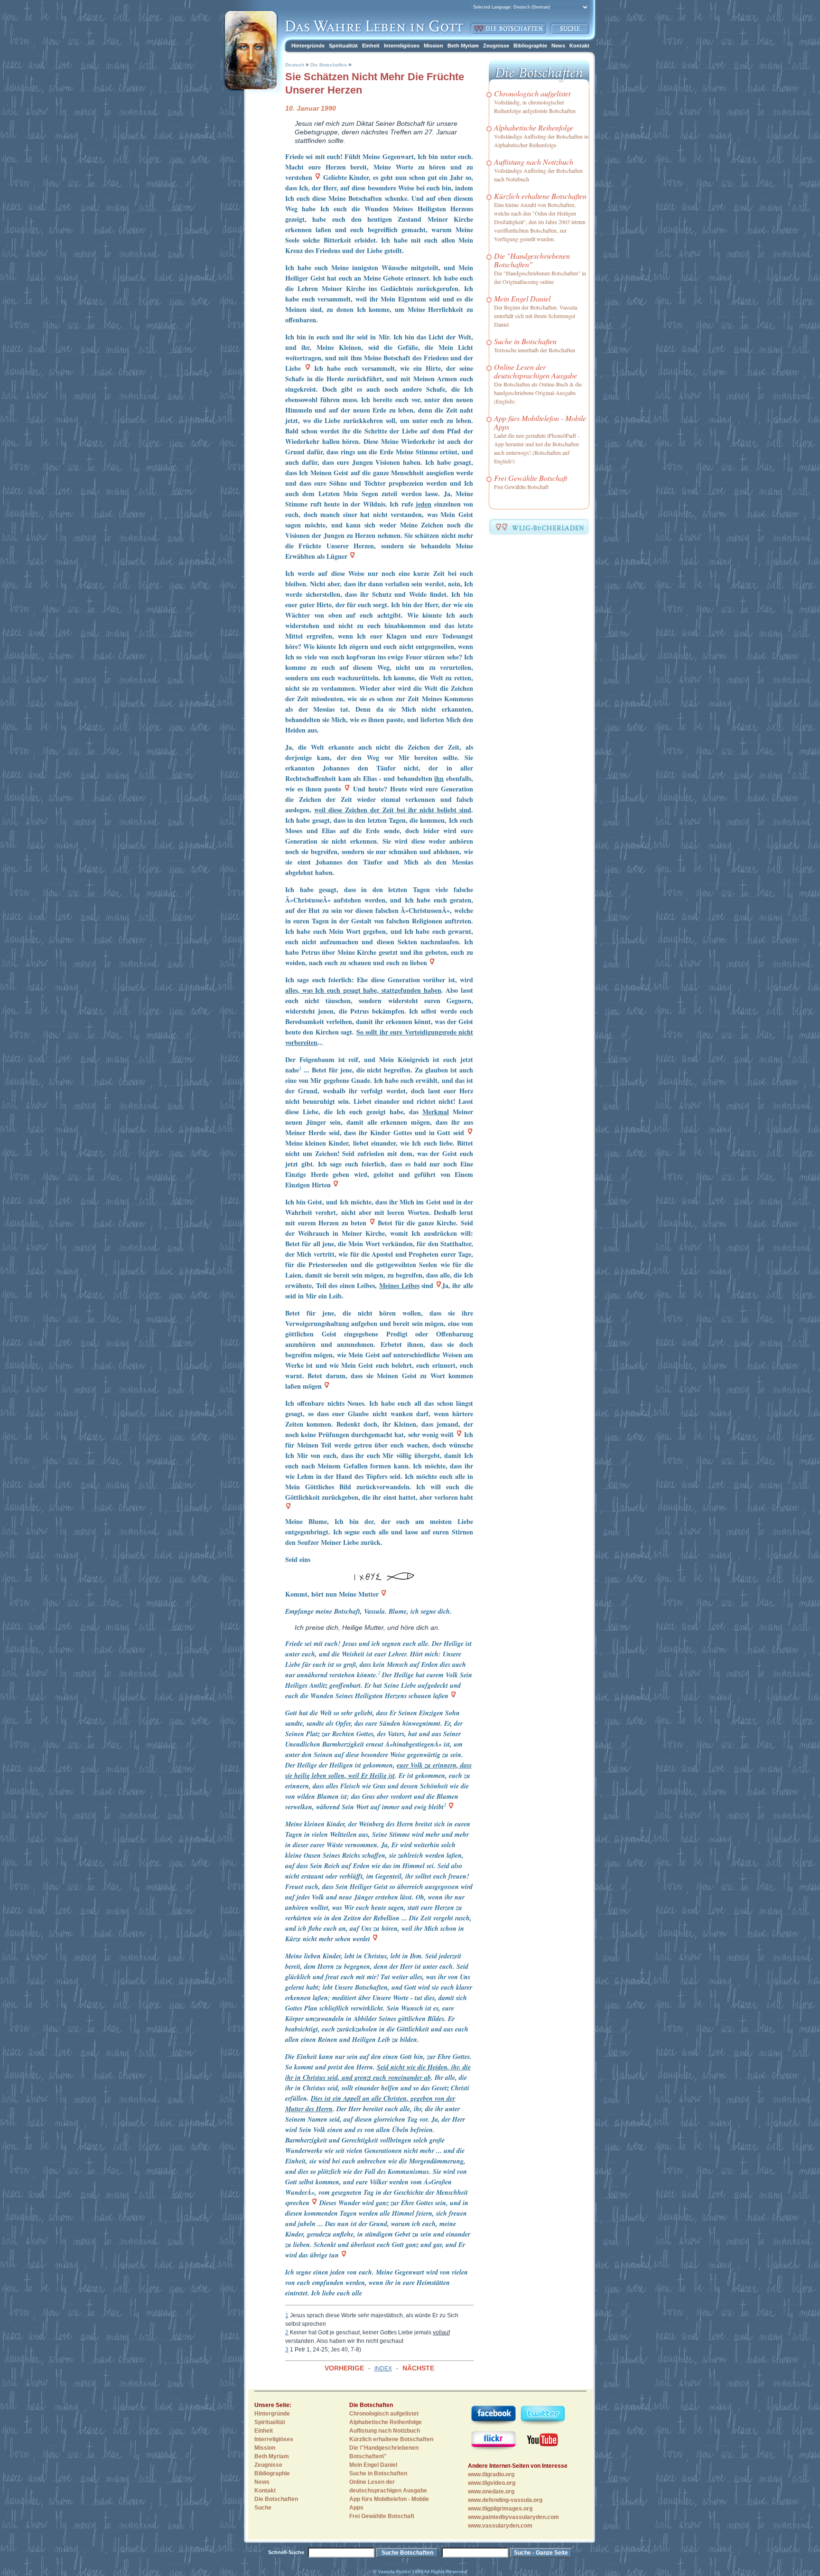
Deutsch (295, 65)
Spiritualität (343, 46)
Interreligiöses (402, 46)
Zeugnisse (496, 46)
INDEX (383, 2369)
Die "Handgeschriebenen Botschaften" (532, 260)
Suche (263, 2508)
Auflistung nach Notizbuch (534, 162)
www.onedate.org (491, 2491)
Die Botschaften (329, 65)
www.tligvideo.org (492, 2483)
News (558, 46)
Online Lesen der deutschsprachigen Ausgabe (536, 371)
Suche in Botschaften (525, 341)
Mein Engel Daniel (522, 298)
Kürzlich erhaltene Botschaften (540, 196)
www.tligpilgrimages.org (500, 2509)
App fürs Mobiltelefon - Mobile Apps (540, 422)
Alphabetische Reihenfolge (534, 127)
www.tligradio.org (491, 2474)
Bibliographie (530, 46)
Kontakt (579, 46)
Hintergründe (308, 46)
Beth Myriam (463, 46)
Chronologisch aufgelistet (532, 93)
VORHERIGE (344, 2368)
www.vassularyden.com (500, 2526)
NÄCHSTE (418, 2368)
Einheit (371, 46)
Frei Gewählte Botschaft (531, 478)
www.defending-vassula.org (505, 2500)
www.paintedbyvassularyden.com (513, 2517)
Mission (433, 46)
